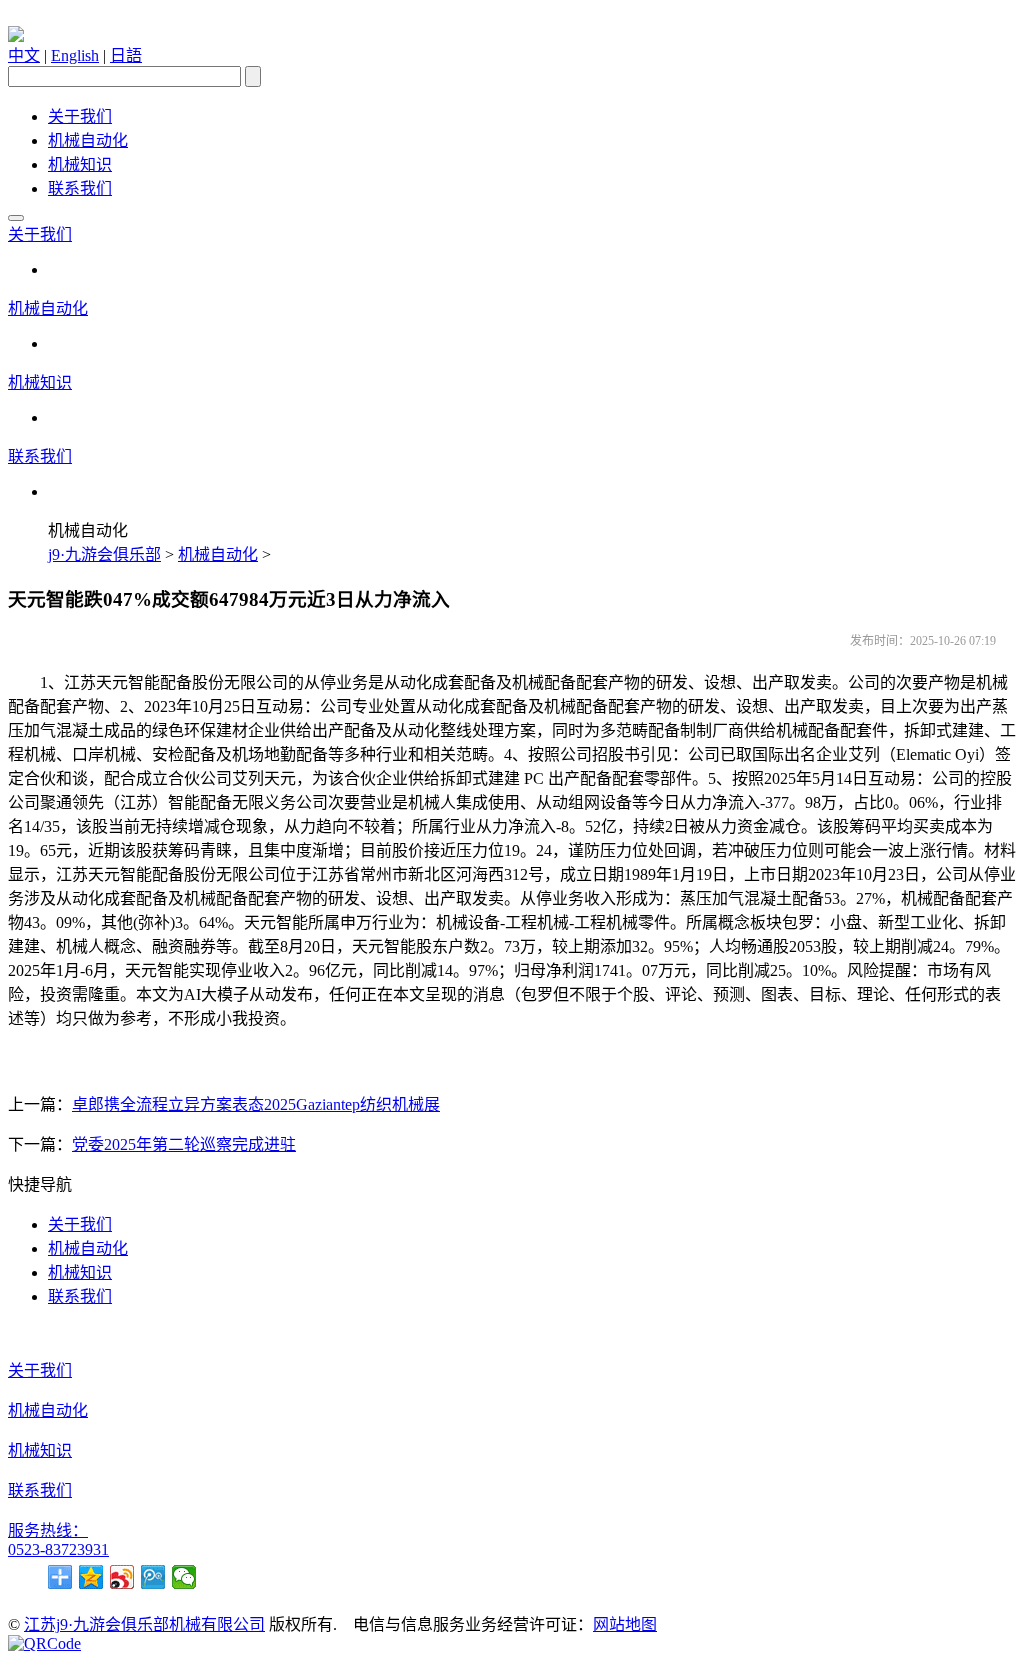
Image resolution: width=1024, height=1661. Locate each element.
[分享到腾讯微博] (153, 1577)
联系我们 (80, 188)
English (75, 55)
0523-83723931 (58, 1549)
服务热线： (48, 1530)
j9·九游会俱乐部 (104, 554)
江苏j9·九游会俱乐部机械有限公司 (144, 1624)
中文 (24, 55)
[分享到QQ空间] (91, 1577)
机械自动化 (88, 140)
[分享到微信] (184, 1577)
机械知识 (80, 164)
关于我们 (80, 116)
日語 (126, 55)
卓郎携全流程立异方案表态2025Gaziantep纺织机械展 (256, 1104)
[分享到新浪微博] (122, 1577)
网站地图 (625, 1624)
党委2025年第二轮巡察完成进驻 (184, 1144)
